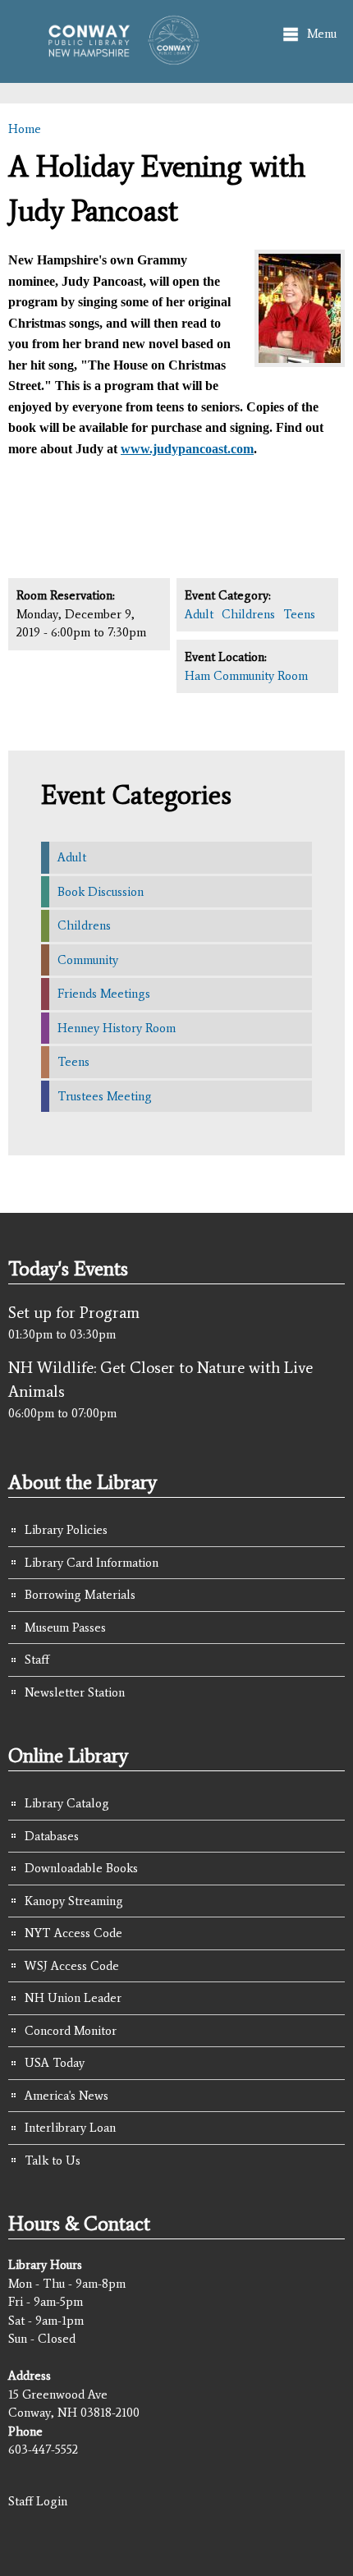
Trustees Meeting (105, 1096)
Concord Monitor (71, 2031)
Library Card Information (92, 1563)
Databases (52, 1836)
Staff (37, 1660)
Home (25, 129)
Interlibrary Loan (70, 2128)
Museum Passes (65, 1628)
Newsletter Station (75, 1692)
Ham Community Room (246, 676)
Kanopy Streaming (74, 1901)
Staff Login (38, 2501)
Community (88, 960)
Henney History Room (117, 1028)
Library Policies (66, 1530)
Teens (299, 614)
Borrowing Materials (80, 1595)
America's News (66, 2096)
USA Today (55, 2063)
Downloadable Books (81, 1868)
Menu (322, 34)
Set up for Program (74, 1312)
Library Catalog (67, 1803)
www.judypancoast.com (187, 449)
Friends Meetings (104, 994)
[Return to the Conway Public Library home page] (118, 57)
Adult (199, 614)
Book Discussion (101, 892)
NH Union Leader (73, 1998)
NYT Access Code (73, 1933)
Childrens (248, 614)
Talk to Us (53, 2160)
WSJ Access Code (72, 1966)
